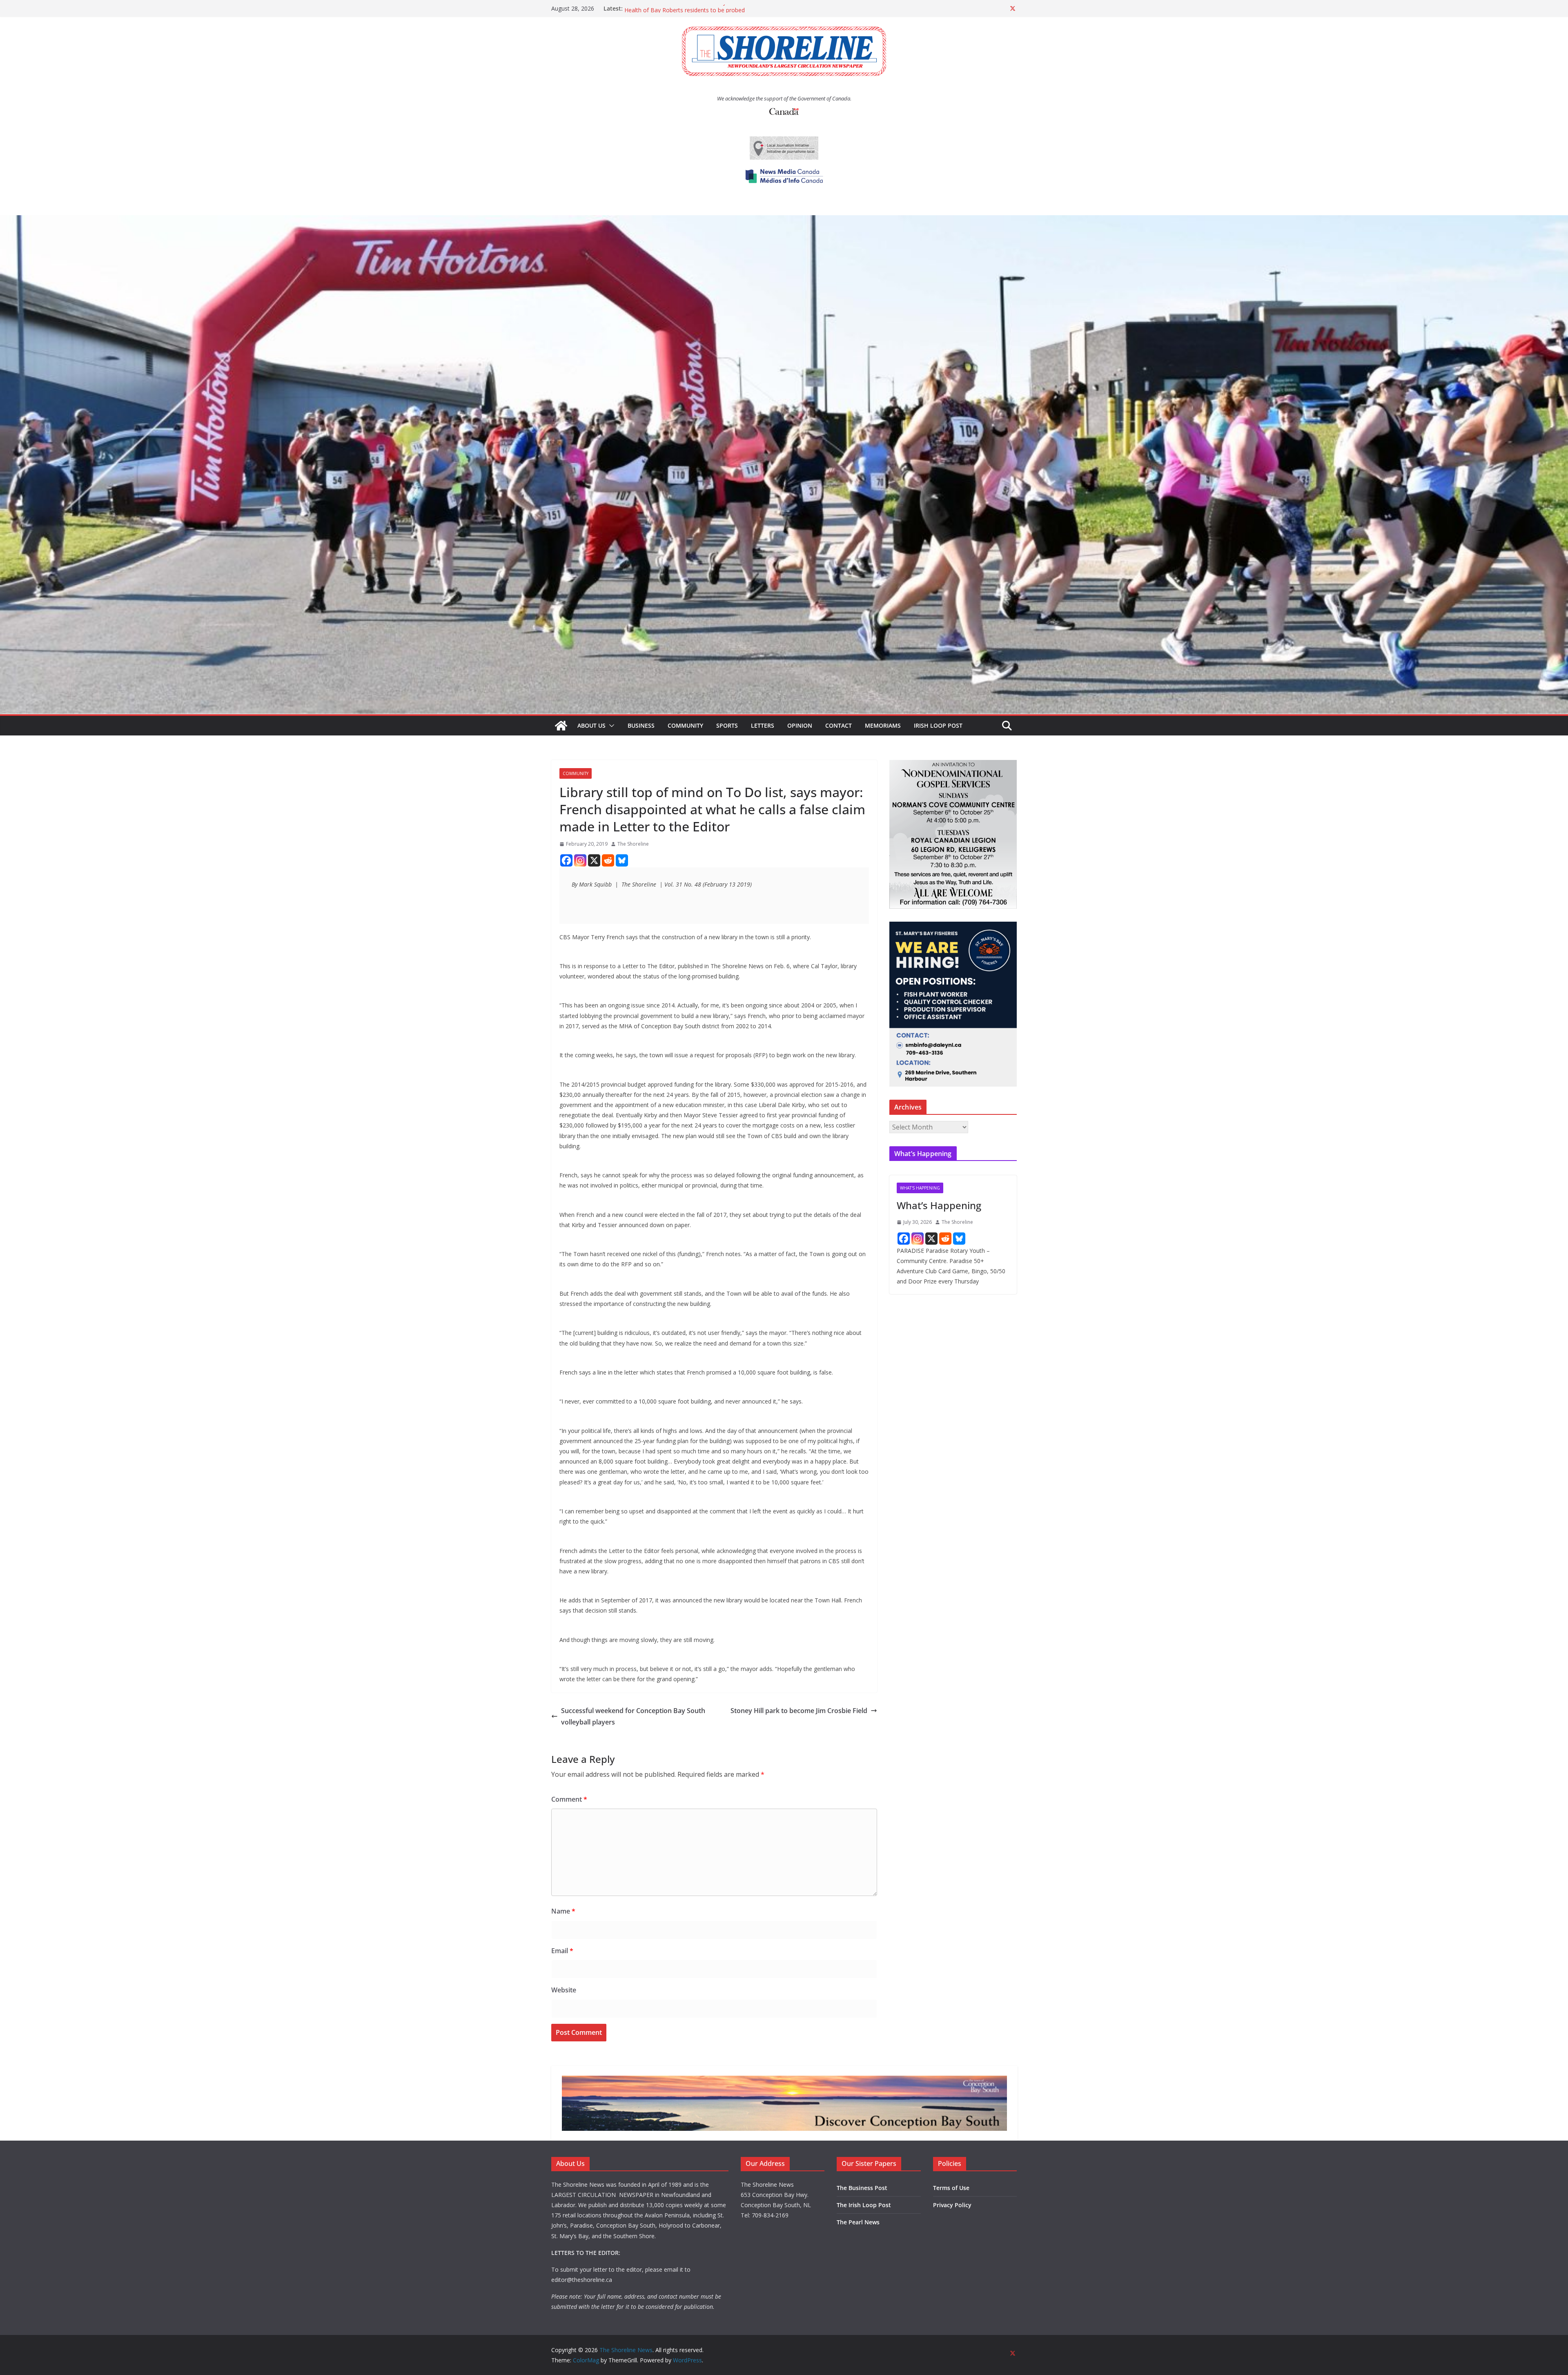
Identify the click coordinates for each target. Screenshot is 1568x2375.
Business (641, 725)
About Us (591, 725)
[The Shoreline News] (784, 221)
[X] (594, 860)
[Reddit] (608, 860)
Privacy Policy (952, 2205)
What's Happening (920, 1188)
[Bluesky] (622, 860)
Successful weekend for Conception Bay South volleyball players (633, 1717)
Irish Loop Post (938, 725)
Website (564, 1990)
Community (685, 725)
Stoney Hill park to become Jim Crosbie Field (799, 1711)
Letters (763, 725)
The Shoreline (633, 844)
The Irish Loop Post (864, 2205)
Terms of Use (951, 2188)
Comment (569, 1799)
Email (562, 1951)
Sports (727, 725)
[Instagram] (580, 860)
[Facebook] (566, 860)
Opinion (800, 725)
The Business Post (862, 2188)
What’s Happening (939, 1205)
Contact (839, 725)
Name (563, 1911)
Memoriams (883, 725)
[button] (610, 726)
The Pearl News (858, 2222)
